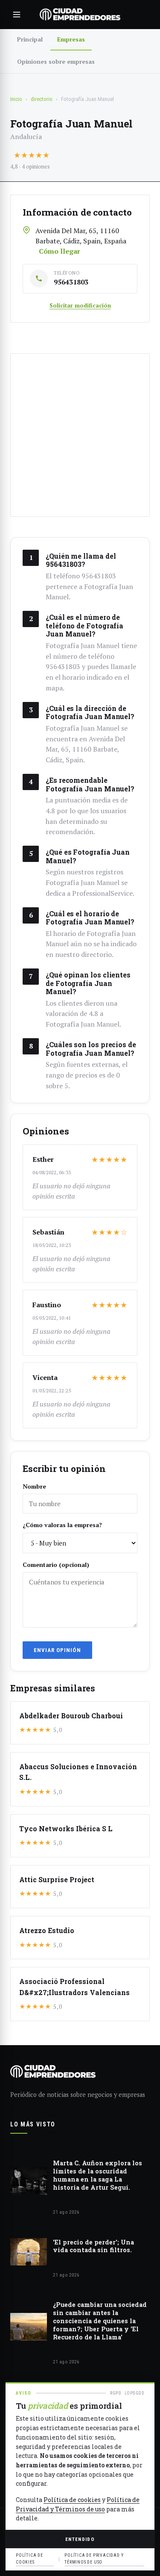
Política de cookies (72, 2500)
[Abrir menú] (17, 15)
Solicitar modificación (80, 305)
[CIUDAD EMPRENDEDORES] (80, 15)
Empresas (71, 39)
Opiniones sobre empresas (56, 61)
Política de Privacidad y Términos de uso (94, 2559)
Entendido (80, 2539)
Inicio (16, 99)
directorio (42, 99)
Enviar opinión (57, 1650)
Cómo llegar (60, 251)
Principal (30, 39)
